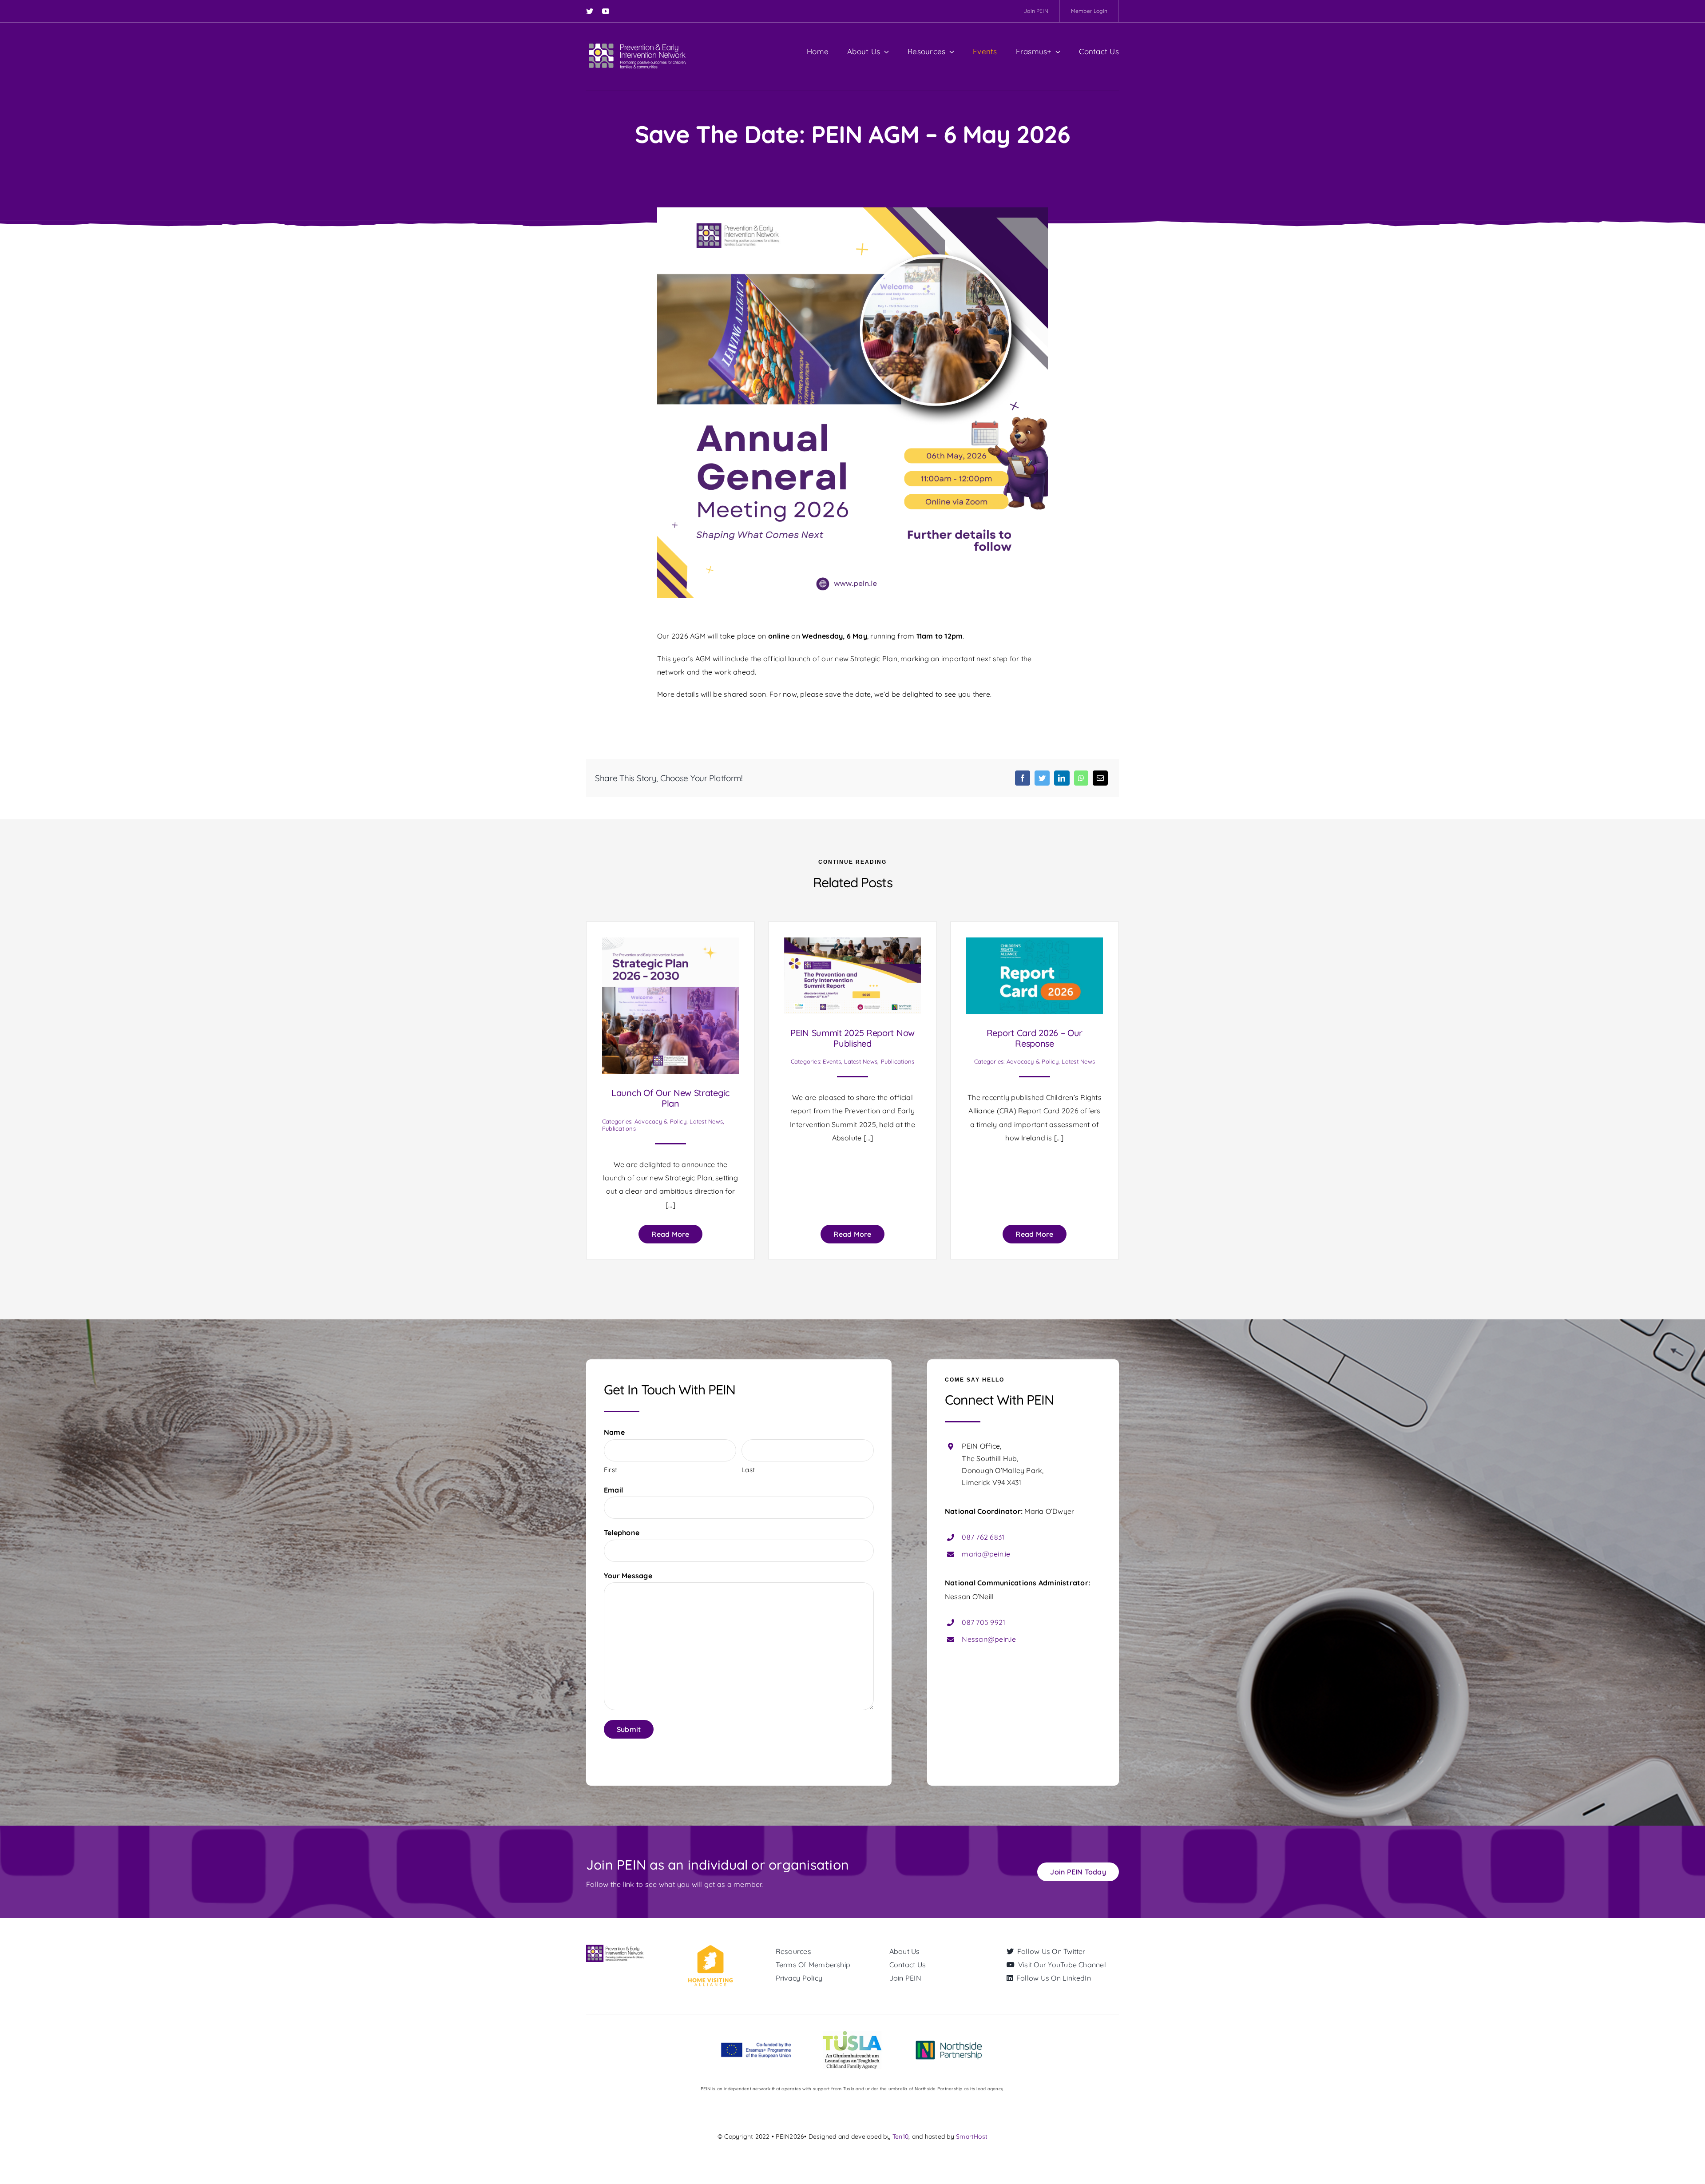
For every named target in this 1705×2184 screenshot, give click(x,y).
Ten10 (900, 2136)
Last (748, 1470)
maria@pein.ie (986, 1554)
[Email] (1100, 778)
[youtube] (606, 11)
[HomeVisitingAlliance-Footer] (710, 1948)
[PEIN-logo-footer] (616, 1948)
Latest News (706, 1121)
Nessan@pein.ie (989, 1639)
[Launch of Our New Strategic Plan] (670, 944)
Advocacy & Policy (660, 1121)
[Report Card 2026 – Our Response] (1035, 944)
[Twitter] (1042, 778)
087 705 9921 (983, 1622)
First (611, 1470)
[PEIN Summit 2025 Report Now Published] (852, 944)
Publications (619, 1128)
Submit (629, 1729)
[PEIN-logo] (637, 44)
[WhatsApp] (1081, 778)
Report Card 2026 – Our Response (1035, 1038)
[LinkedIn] (1062, 778)
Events (832, 1061)
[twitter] (590, 11)
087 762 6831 (983, 1537)
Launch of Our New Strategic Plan (670, 1098)
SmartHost (972, 2136)
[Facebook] (1023, 778)
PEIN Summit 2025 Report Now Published (852, 1038)
